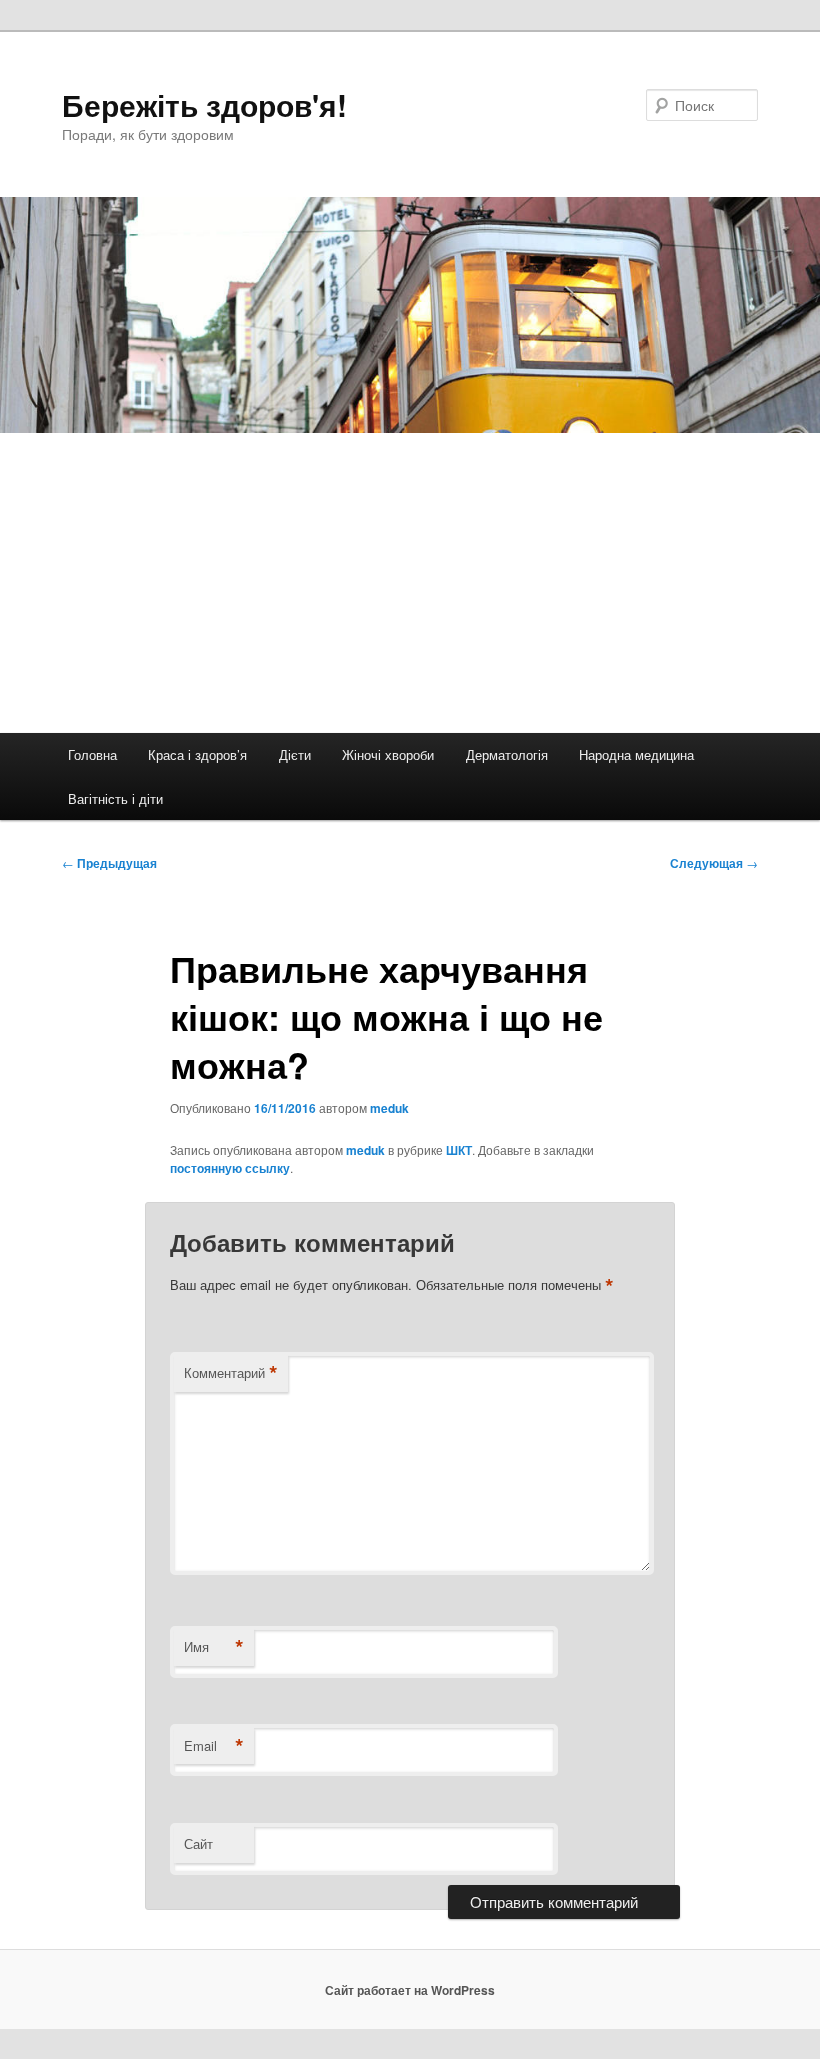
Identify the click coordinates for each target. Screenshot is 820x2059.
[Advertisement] (410, 583)
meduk (389, 1108)
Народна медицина (636, 754)
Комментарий (231, 1373)
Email (214, 1746)
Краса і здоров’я (197, 754)
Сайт (198, 1843)
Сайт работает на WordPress (410, 1990)
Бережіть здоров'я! (204, 104)
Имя (214, 1647)
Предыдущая (109, 863)
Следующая (714, 863)
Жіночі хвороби (388, 754)
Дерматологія (507, 754)
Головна (92, 754)
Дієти (295, 754)
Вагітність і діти (115, 798)
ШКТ (459, 1150)
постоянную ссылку (230, 1168)
